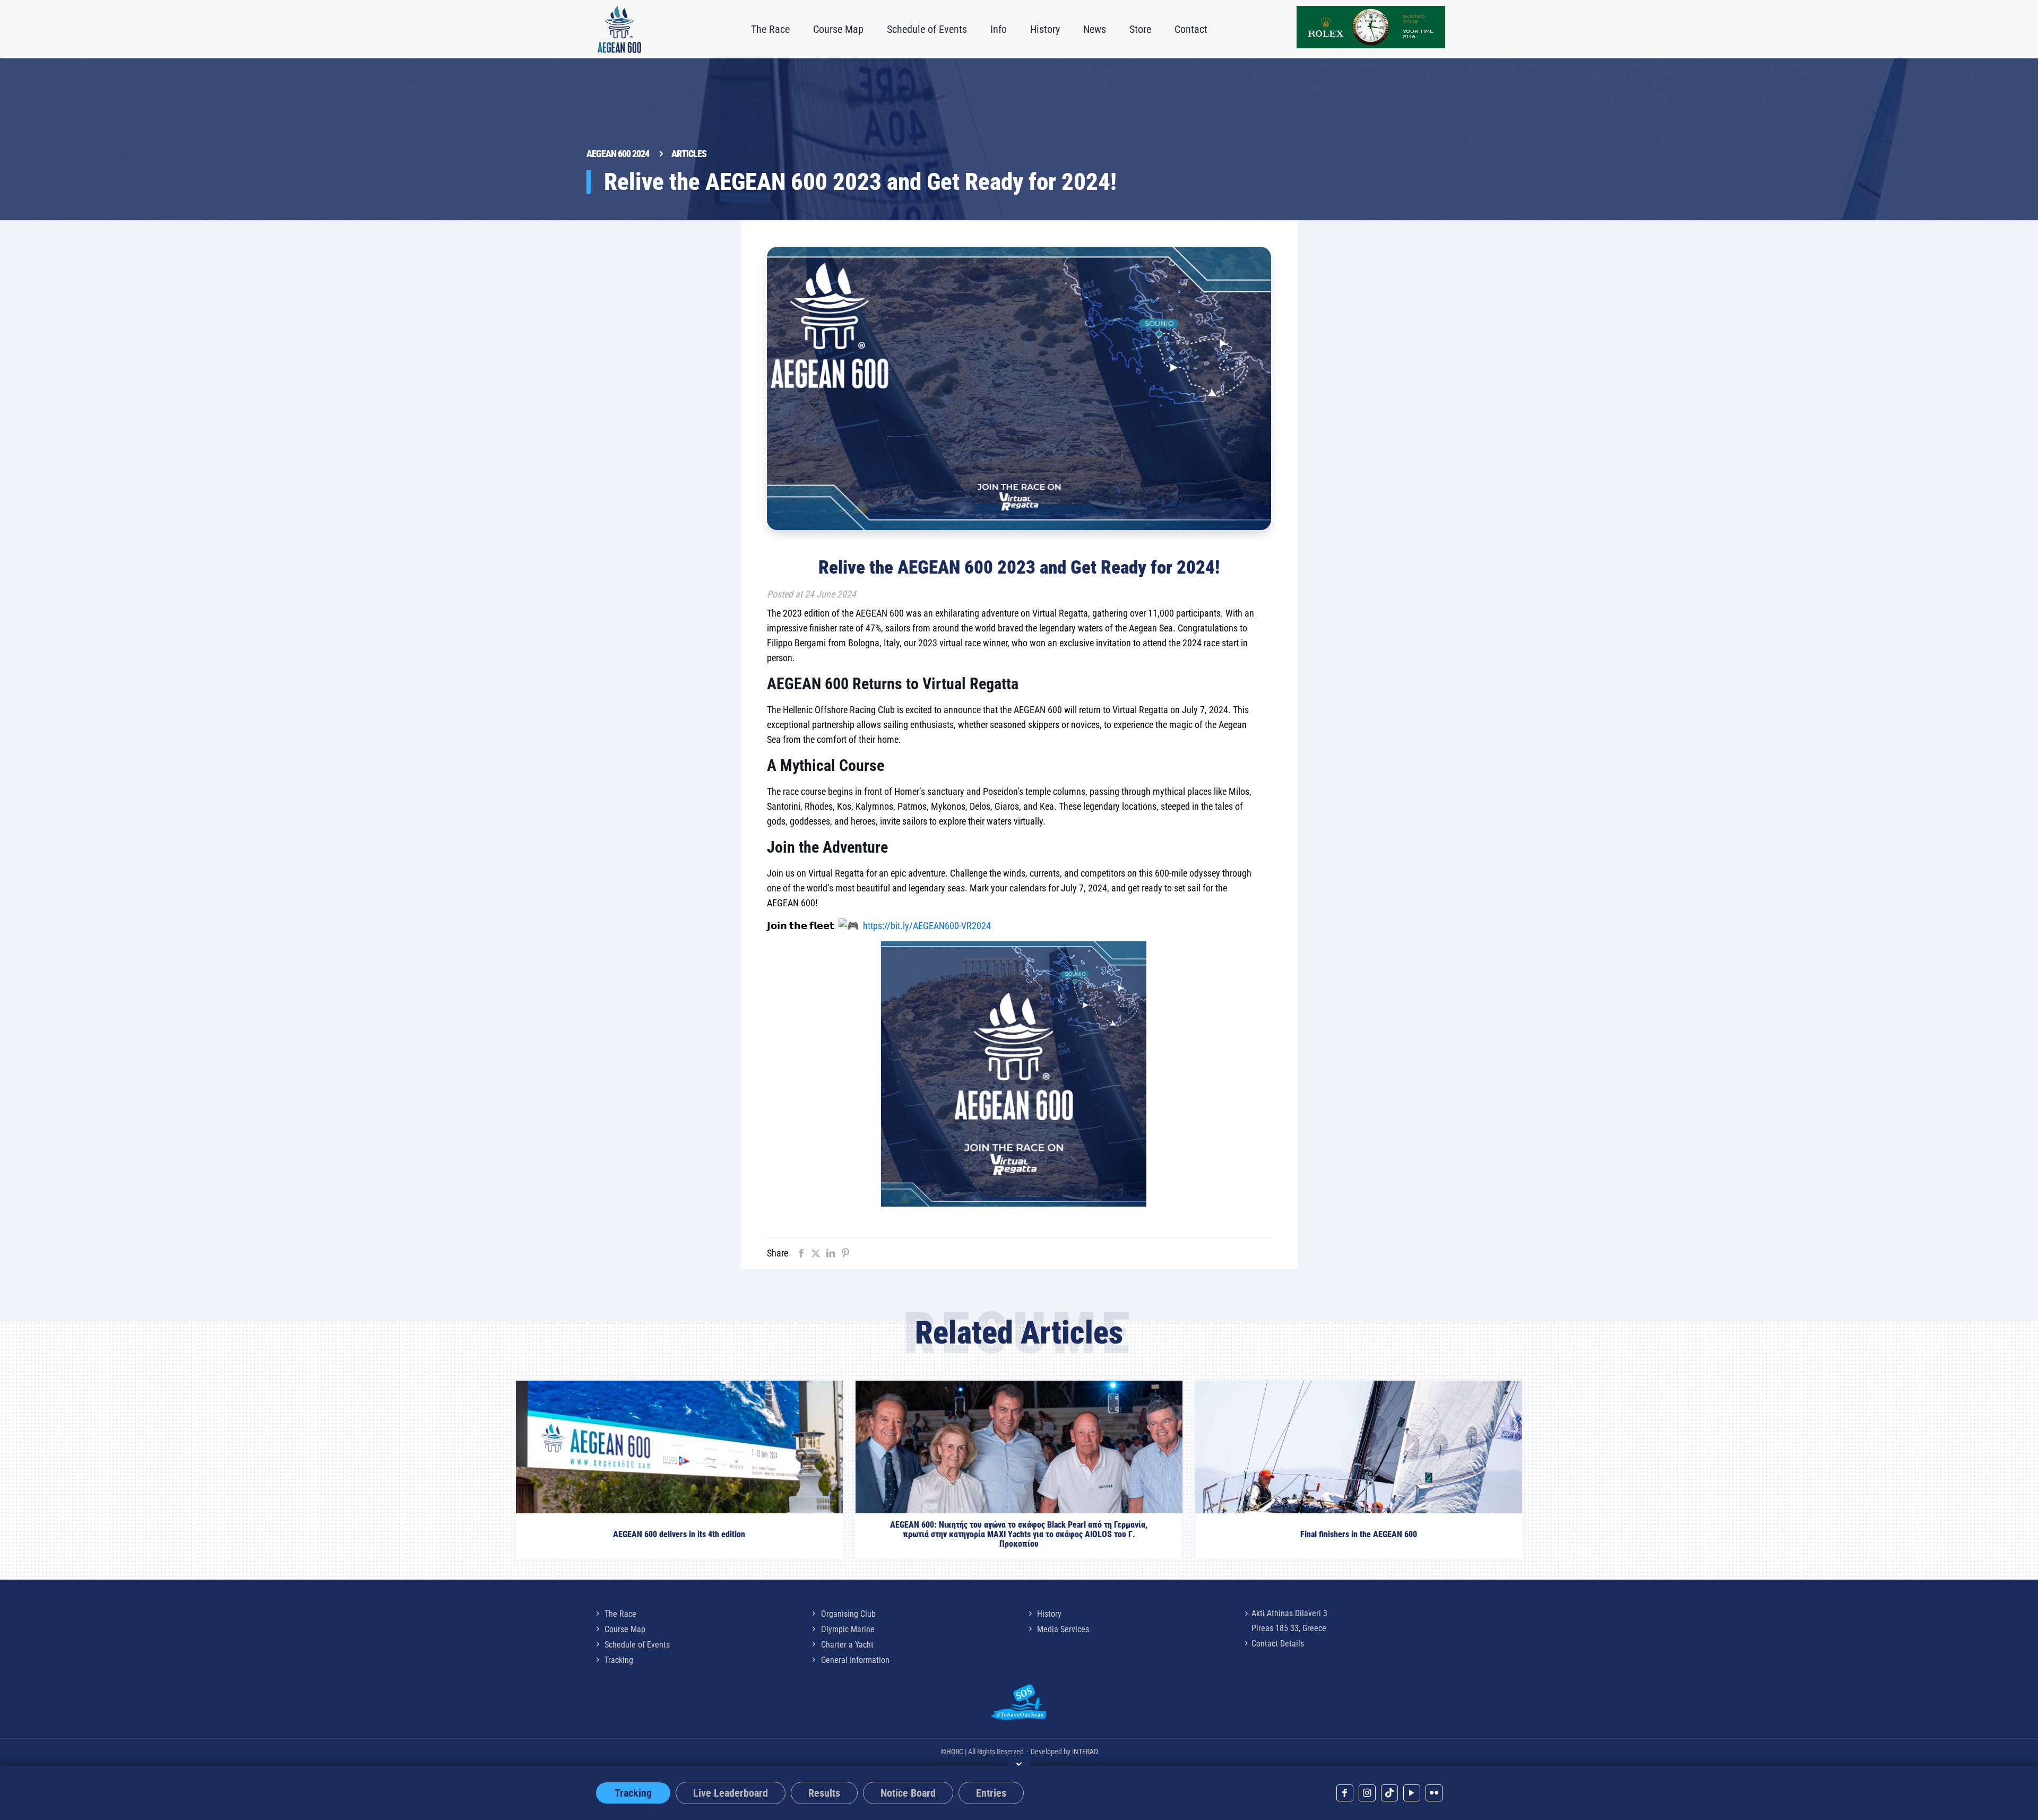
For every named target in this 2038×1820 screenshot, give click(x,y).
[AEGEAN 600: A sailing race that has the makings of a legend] (619, 29)
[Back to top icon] (2006, 1798)
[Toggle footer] (1019, 1764)
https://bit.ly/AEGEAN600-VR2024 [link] (927, 926)
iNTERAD (1085, 1752)
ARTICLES (689, 154)
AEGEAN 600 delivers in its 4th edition (679, 1535)
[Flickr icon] (1434, 1793)
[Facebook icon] (1345, 1793)
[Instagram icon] (1367, 1793)
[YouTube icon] (1412, 1793)
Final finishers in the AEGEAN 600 (1359, 1535)
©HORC (952, 1752)
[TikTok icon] (1389, 1793)
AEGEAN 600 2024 (618, 154)
